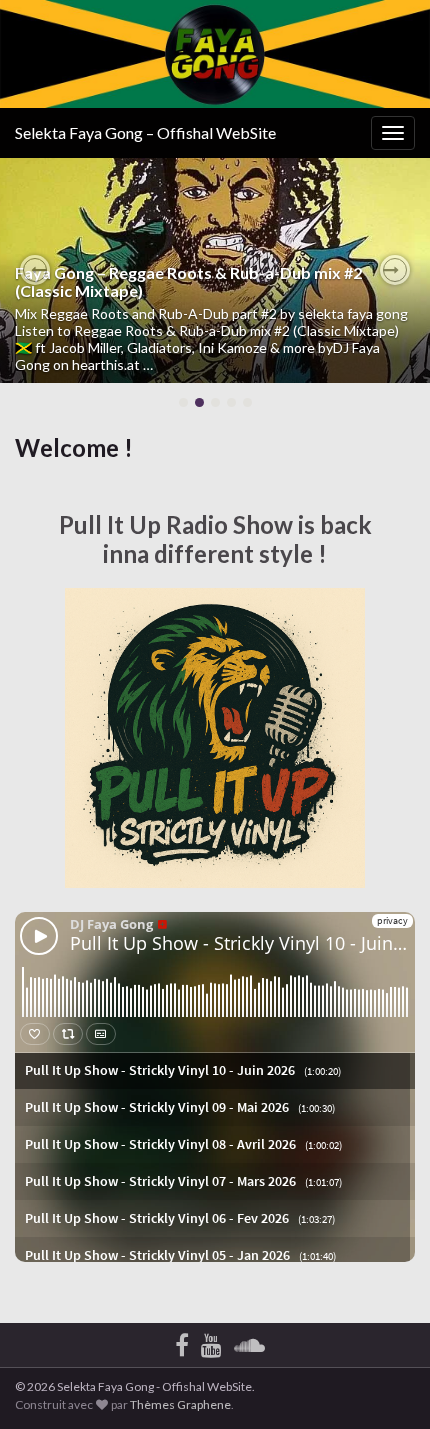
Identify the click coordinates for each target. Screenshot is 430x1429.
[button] (35, 270)
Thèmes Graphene (180, 1404)
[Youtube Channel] (211, 1341)
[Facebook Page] (182, 1341)
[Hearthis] (249, 1341)
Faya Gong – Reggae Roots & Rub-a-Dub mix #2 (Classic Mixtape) (188, 281)
